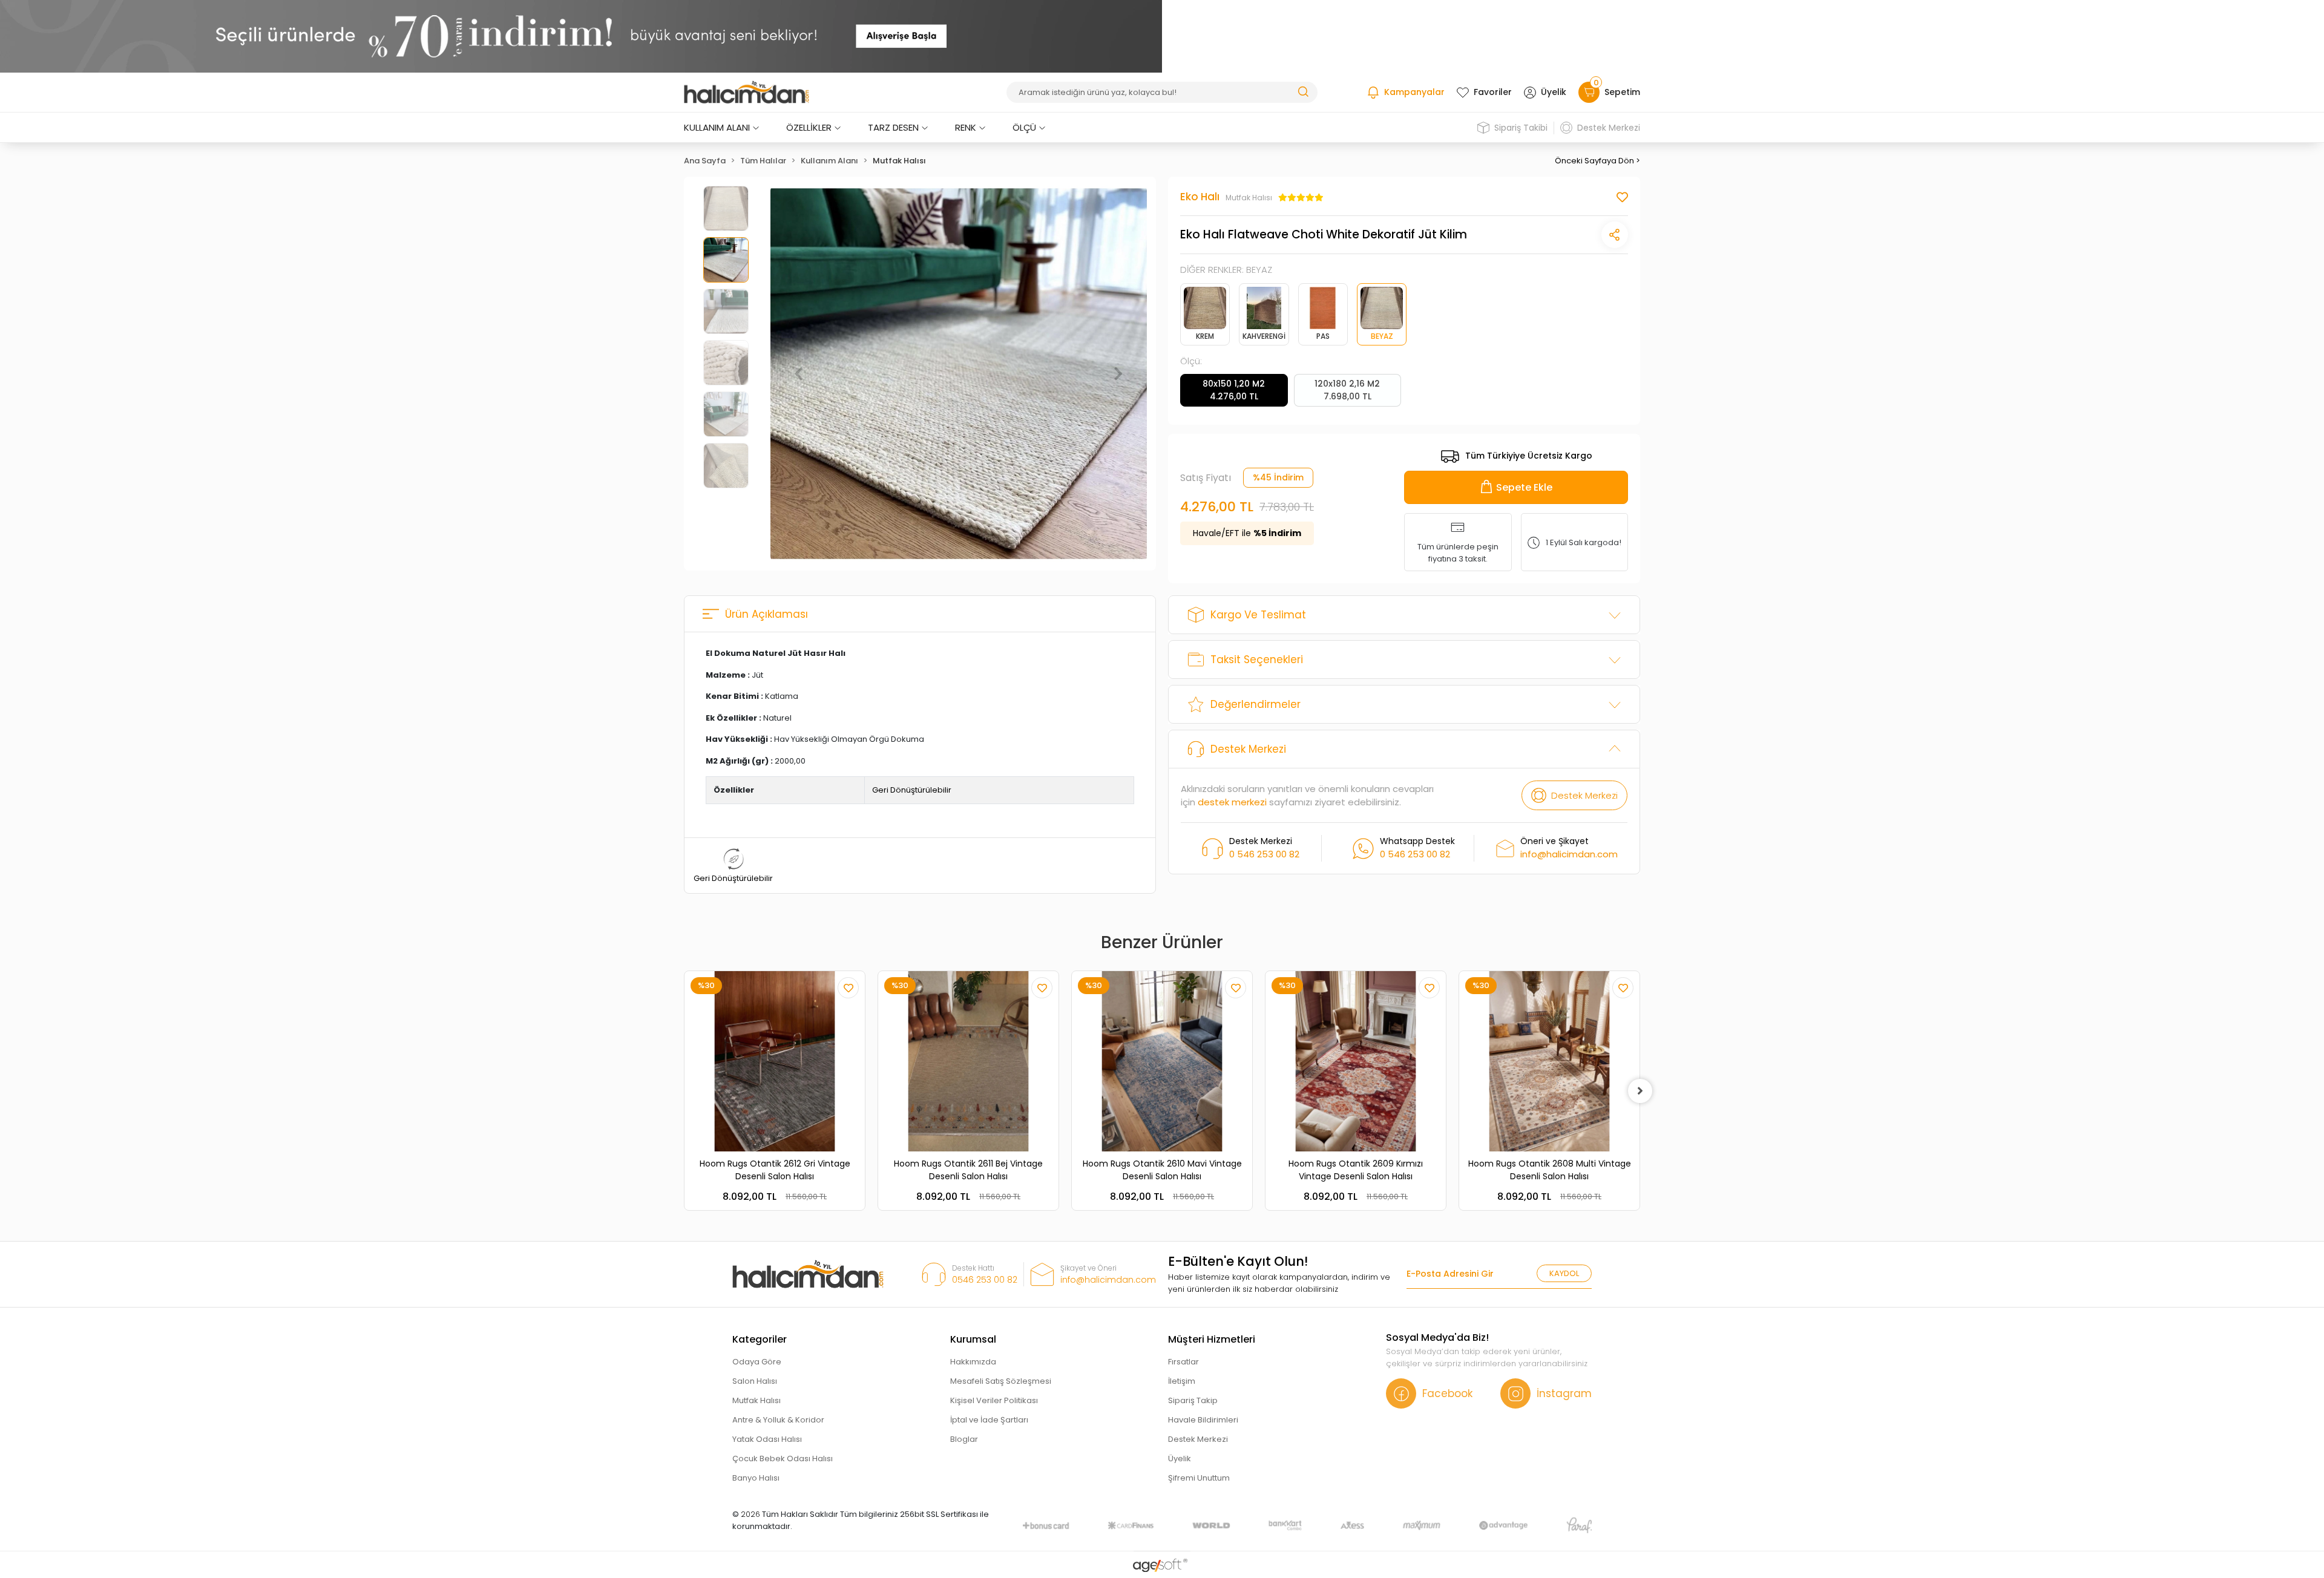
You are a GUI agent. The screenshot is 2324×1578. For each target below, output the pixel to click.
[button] (799, 374)
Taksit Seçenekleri (1257, 660)
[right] (1640, 1091)
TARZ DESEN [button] (893, 127)
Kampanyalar (1414, 92)
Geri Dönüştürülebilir (912, 790)
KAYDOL (1564, 1273)
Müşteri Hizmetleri (1212, 1339)
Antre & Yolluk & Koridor (778, 1420)
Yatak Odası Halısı (767, 1439)
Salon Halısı (755, 1381)
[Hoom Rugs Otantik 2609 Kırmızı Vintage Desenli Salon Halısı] (1356, 1061)
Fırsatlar (1183, 1362)
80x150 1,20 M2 (1234, 390)
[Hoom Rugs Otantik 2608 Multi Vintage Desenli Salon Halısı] (1549, 1061)
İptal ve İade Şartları (989, 1420)
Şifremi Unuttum (1199, 1478)
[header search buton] (1303, 91)
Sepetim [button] (1617, 90)
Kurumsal (973, 1339)
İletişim (1182, 1381)
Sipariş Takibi (1521, 128)
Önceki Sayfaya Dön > (1597, 161)
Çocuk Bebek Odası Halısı (783, 1459)
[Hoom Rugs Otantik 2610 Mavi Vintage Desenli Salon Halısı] (1162, 1061)
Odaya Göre (757, 1362)
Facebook (1447, 1393)
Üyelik (1554, 92)
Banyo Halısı (756, 1478)
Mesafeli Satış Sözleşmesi (1001, 1381)
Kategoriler (760, 1339)
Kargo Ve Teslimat (1258, 615)
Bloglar (964, 1439)
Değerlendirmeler (1256, 704)
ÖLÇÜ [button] (1024, 127)
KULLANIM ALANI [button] (717, 127)
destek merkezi (1232, 802)
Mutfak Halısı (757, 1400)
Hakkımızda (973, 1362)
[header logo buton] (747, 93)
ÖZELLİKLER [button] (809, 127)
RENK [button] (966, 127)
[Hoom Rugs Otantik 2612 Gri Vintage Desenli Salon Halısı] (775, 1061)
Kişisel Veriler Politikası (994, 1400)
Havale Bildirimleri (1203, 1420)
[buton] (581, 36)
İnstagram (1564, 1393)
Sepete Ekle (1524, 487)
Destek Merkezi (1609, 128)
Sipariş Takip (1193, 1400)
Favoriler (1493, 92)
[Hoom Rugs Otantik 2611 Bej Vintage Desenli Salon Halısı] (968, 1061)
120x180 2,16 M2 (1347, 390)
